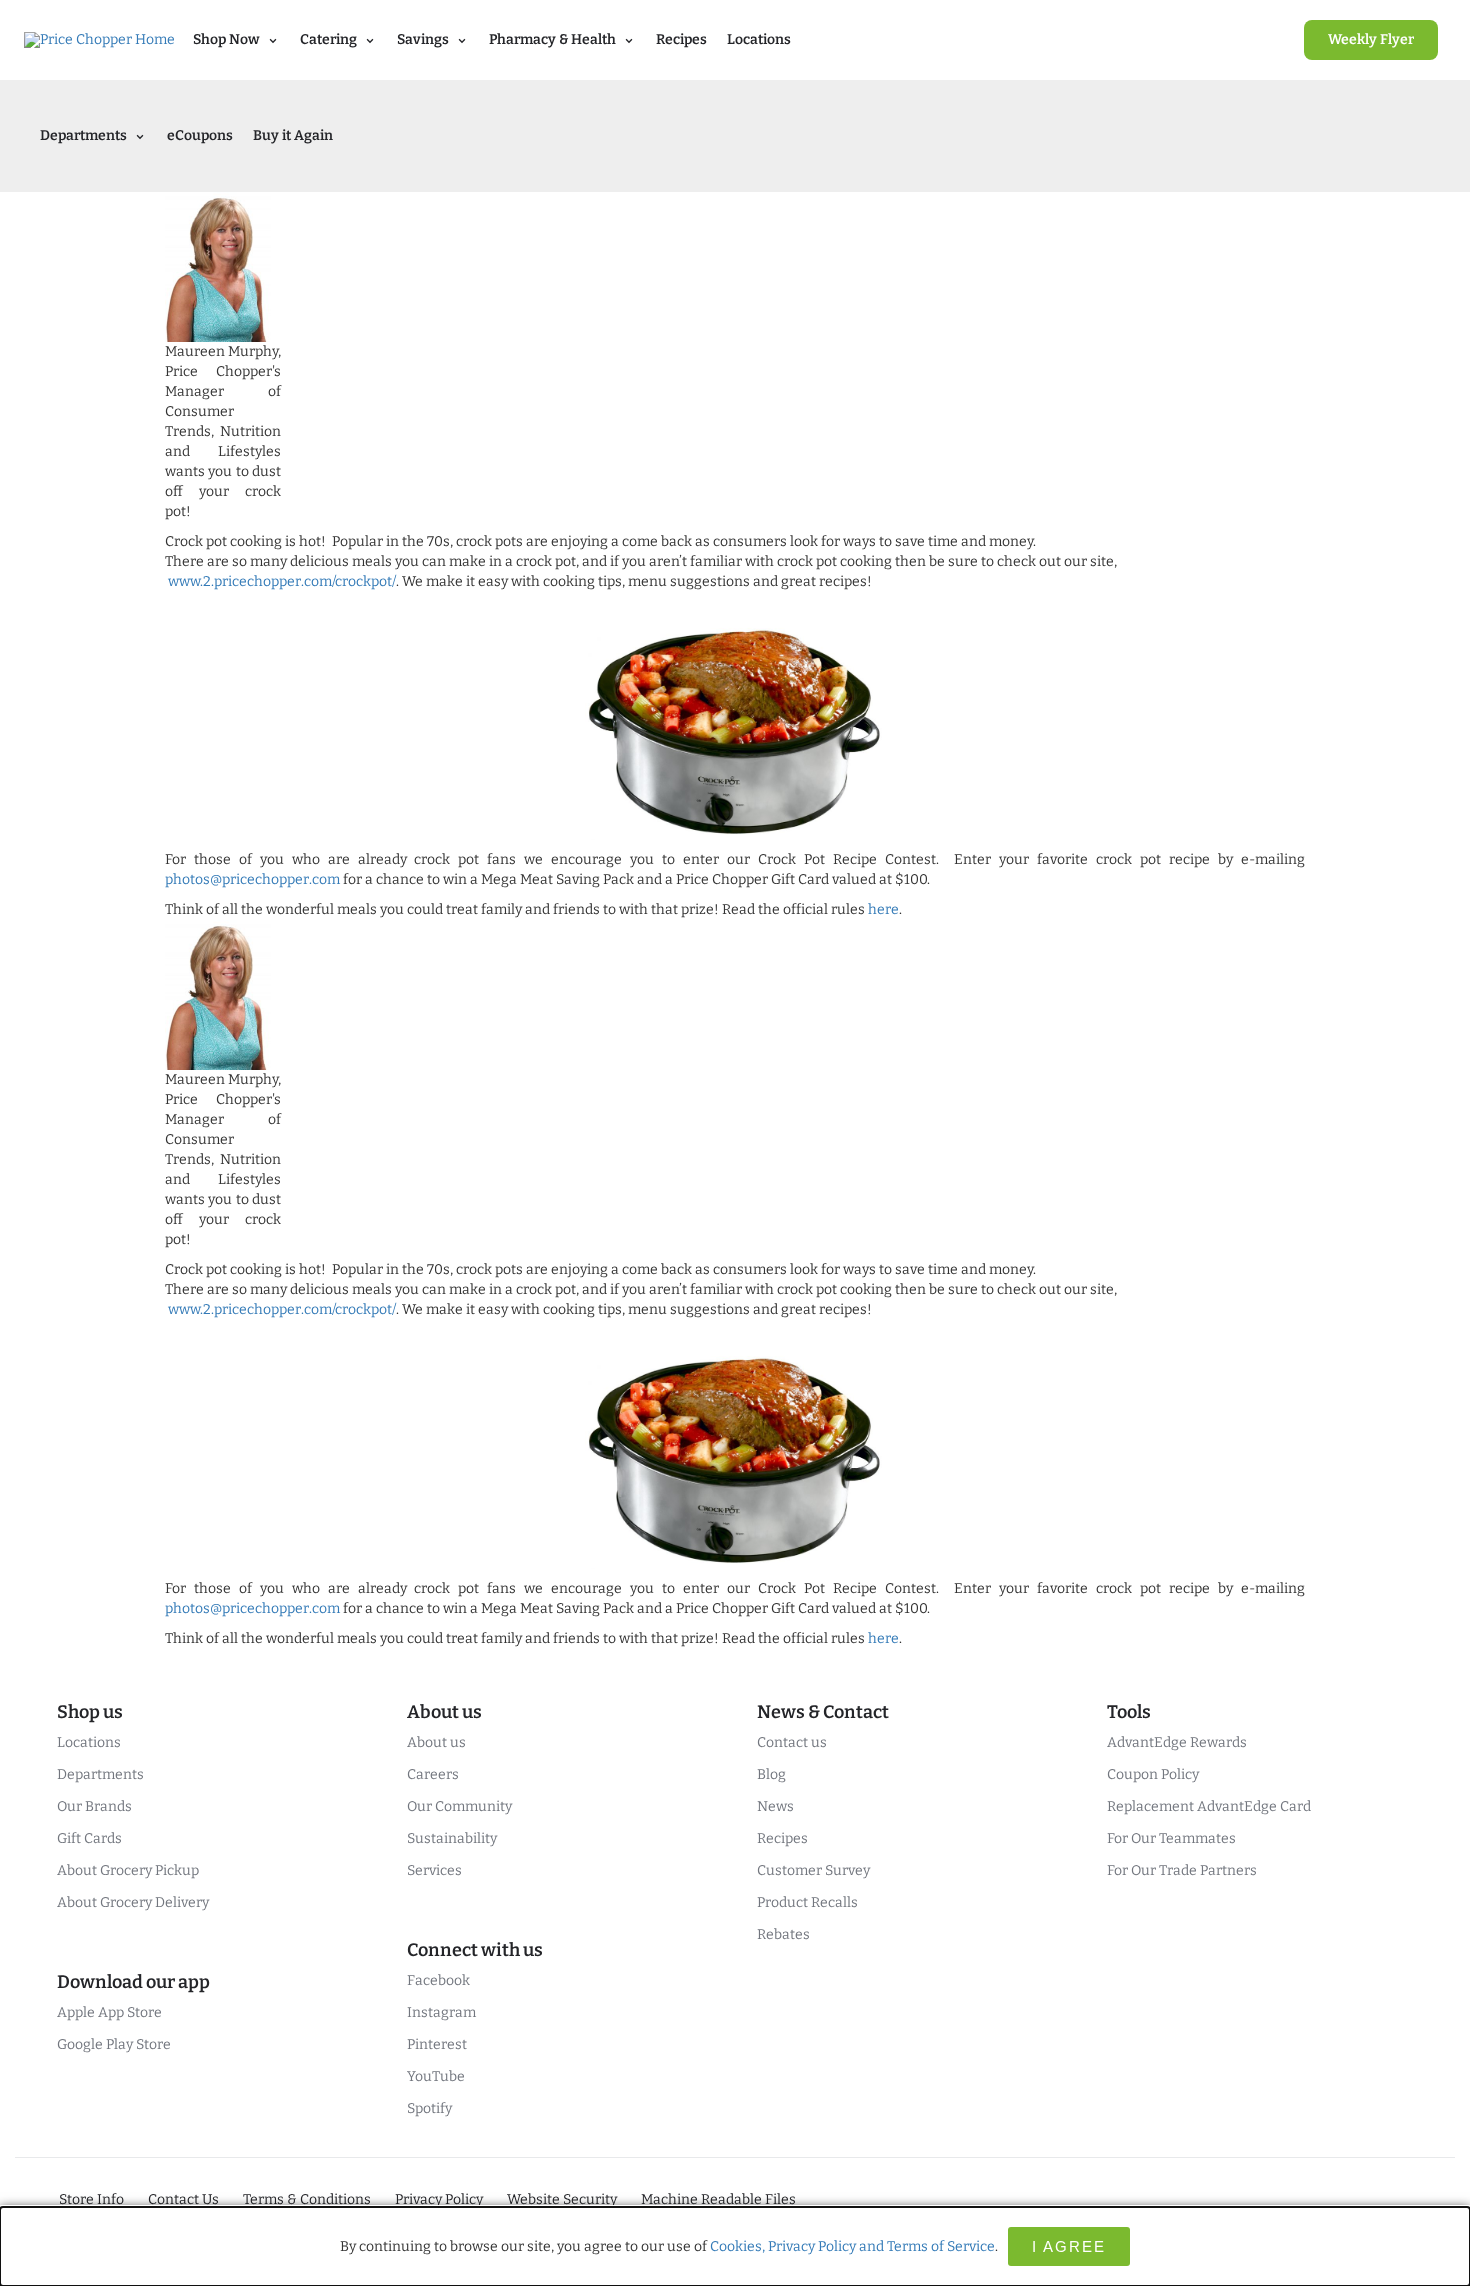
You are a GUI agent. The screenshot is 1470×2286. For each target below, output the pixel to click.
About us (436, 1742)
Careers (433, 1774)
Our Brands (94, 1806)
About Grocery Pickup (128, 1870)
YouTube (436, 2076)
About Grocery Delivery (133, 1902)
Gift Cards (89, 1838)
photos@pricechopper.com (252, 879)
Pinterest (437, 2044)
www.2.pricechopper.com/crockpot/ (282, 581)
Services (434, 1870)
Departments (100, 1774)
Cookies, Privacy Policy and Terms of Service (852, 2246)
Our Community (459, 1806)
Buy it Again (293, 135)
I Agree (1069, 2246)
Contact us (792, 1742)
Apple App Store (109, 2012)
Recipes (681, 39)
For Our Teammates (1171, 1838)
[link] (1371, 40)
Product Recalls (807, 1902)
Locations (759, 39)
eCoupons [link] (200, 135)
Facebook (438, 1980)
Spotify (429, 2108)
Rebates (783, 1934)
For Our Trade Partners (1182, 1870)
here (883, 909)
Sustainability (452, 1838)
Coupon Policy (1153, 1774)
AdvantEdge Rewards (1177, 1742)
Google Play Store (114, 2044)
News (775, 1806)
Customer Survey (813, 1870)
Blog (771, 1774)
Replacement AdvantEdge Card (1209, 1806)
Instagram (441, 2012)
